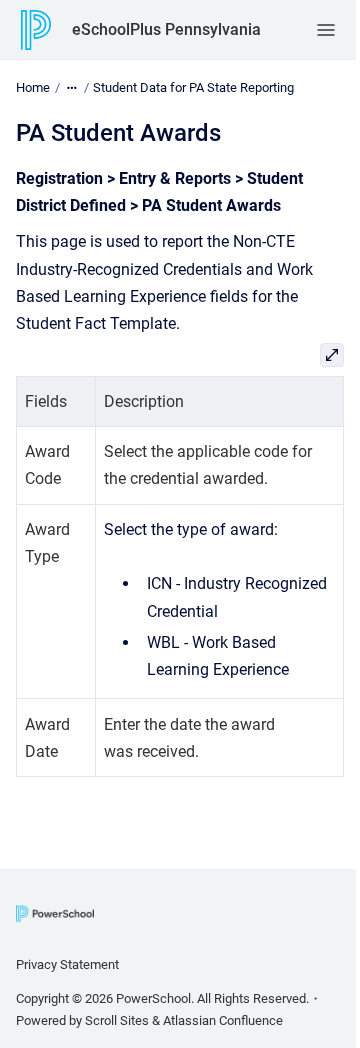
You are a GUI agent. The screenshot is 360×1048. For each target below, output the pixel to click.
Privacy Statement (67, 964)
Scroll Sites (117, 1020)
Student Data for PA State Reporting (193, 87)
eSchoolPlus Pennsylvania (166, 29)
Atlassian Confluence (223, 1020)
